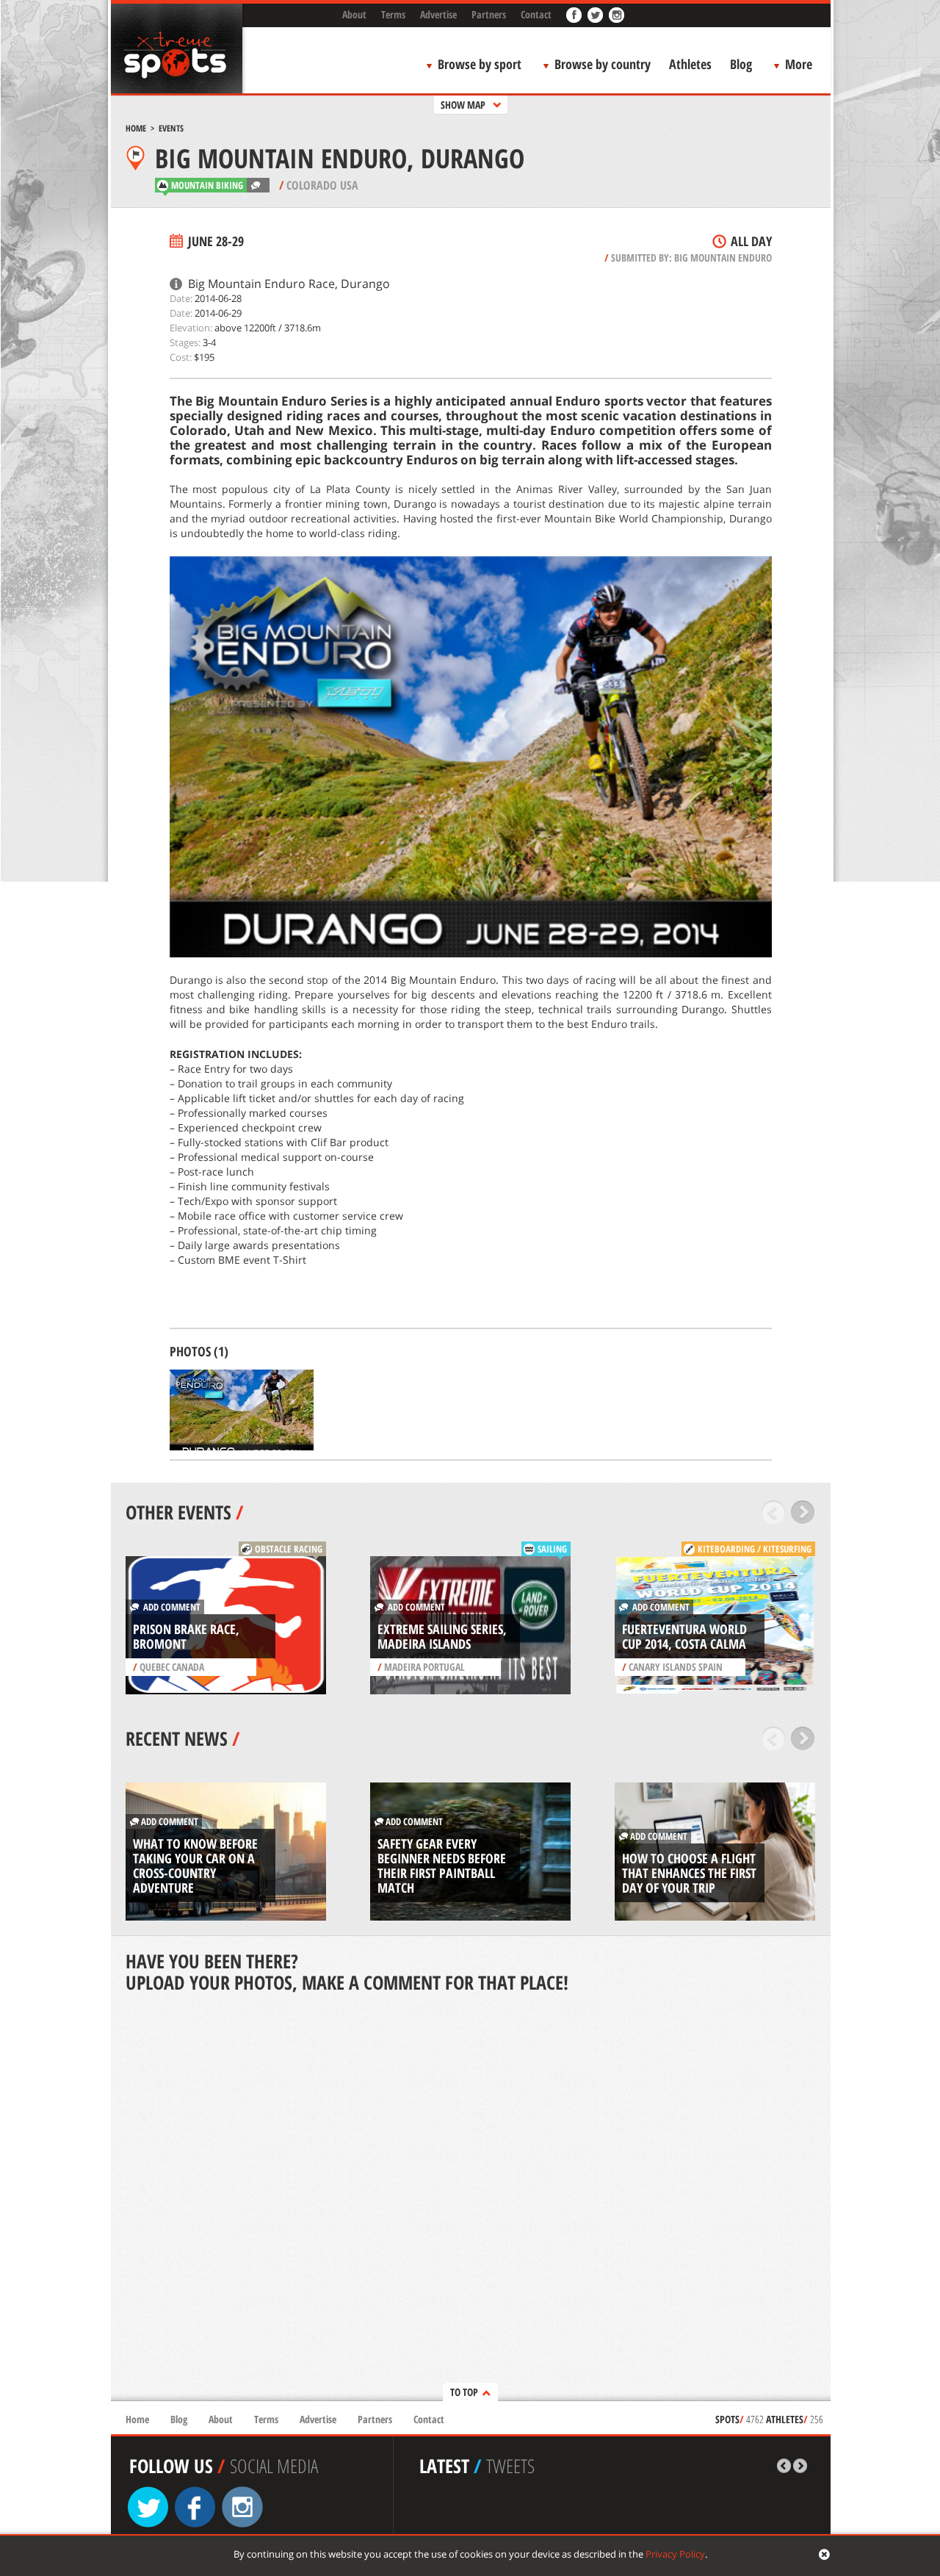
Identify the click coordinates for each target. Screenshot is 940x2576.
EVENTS (171, 128)
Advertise (438, 14)
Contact (536, 14)
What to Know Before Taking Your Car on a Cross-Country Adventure (195, 1866)
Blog (741, 64)
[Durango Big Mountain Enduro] (242, 1410)
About (354, 14)
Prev (774, 1512)
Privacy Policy (675, 2554)
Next (803, 1512)
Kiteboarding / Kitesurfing (755, 1549)
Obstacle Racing (289, 1549)
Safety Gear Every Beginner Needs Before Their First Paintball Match (442, 1866)
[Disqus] (471, 2198)
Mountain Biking (207, 185)
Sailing (552, 1549)
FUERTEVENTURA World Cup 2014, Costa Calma (684, 1636)
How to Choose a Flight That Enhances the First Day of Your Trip (689, 1873)
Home (136, 128)
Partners (489, 14)
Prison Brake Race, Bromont (186, 1636)
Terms (393, 14)
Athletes (690, 64)
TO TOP (464, 2392)
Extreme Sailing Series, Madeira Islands (442, 1636)
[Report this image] (306, 1443)
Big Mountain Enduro (723, 258)
